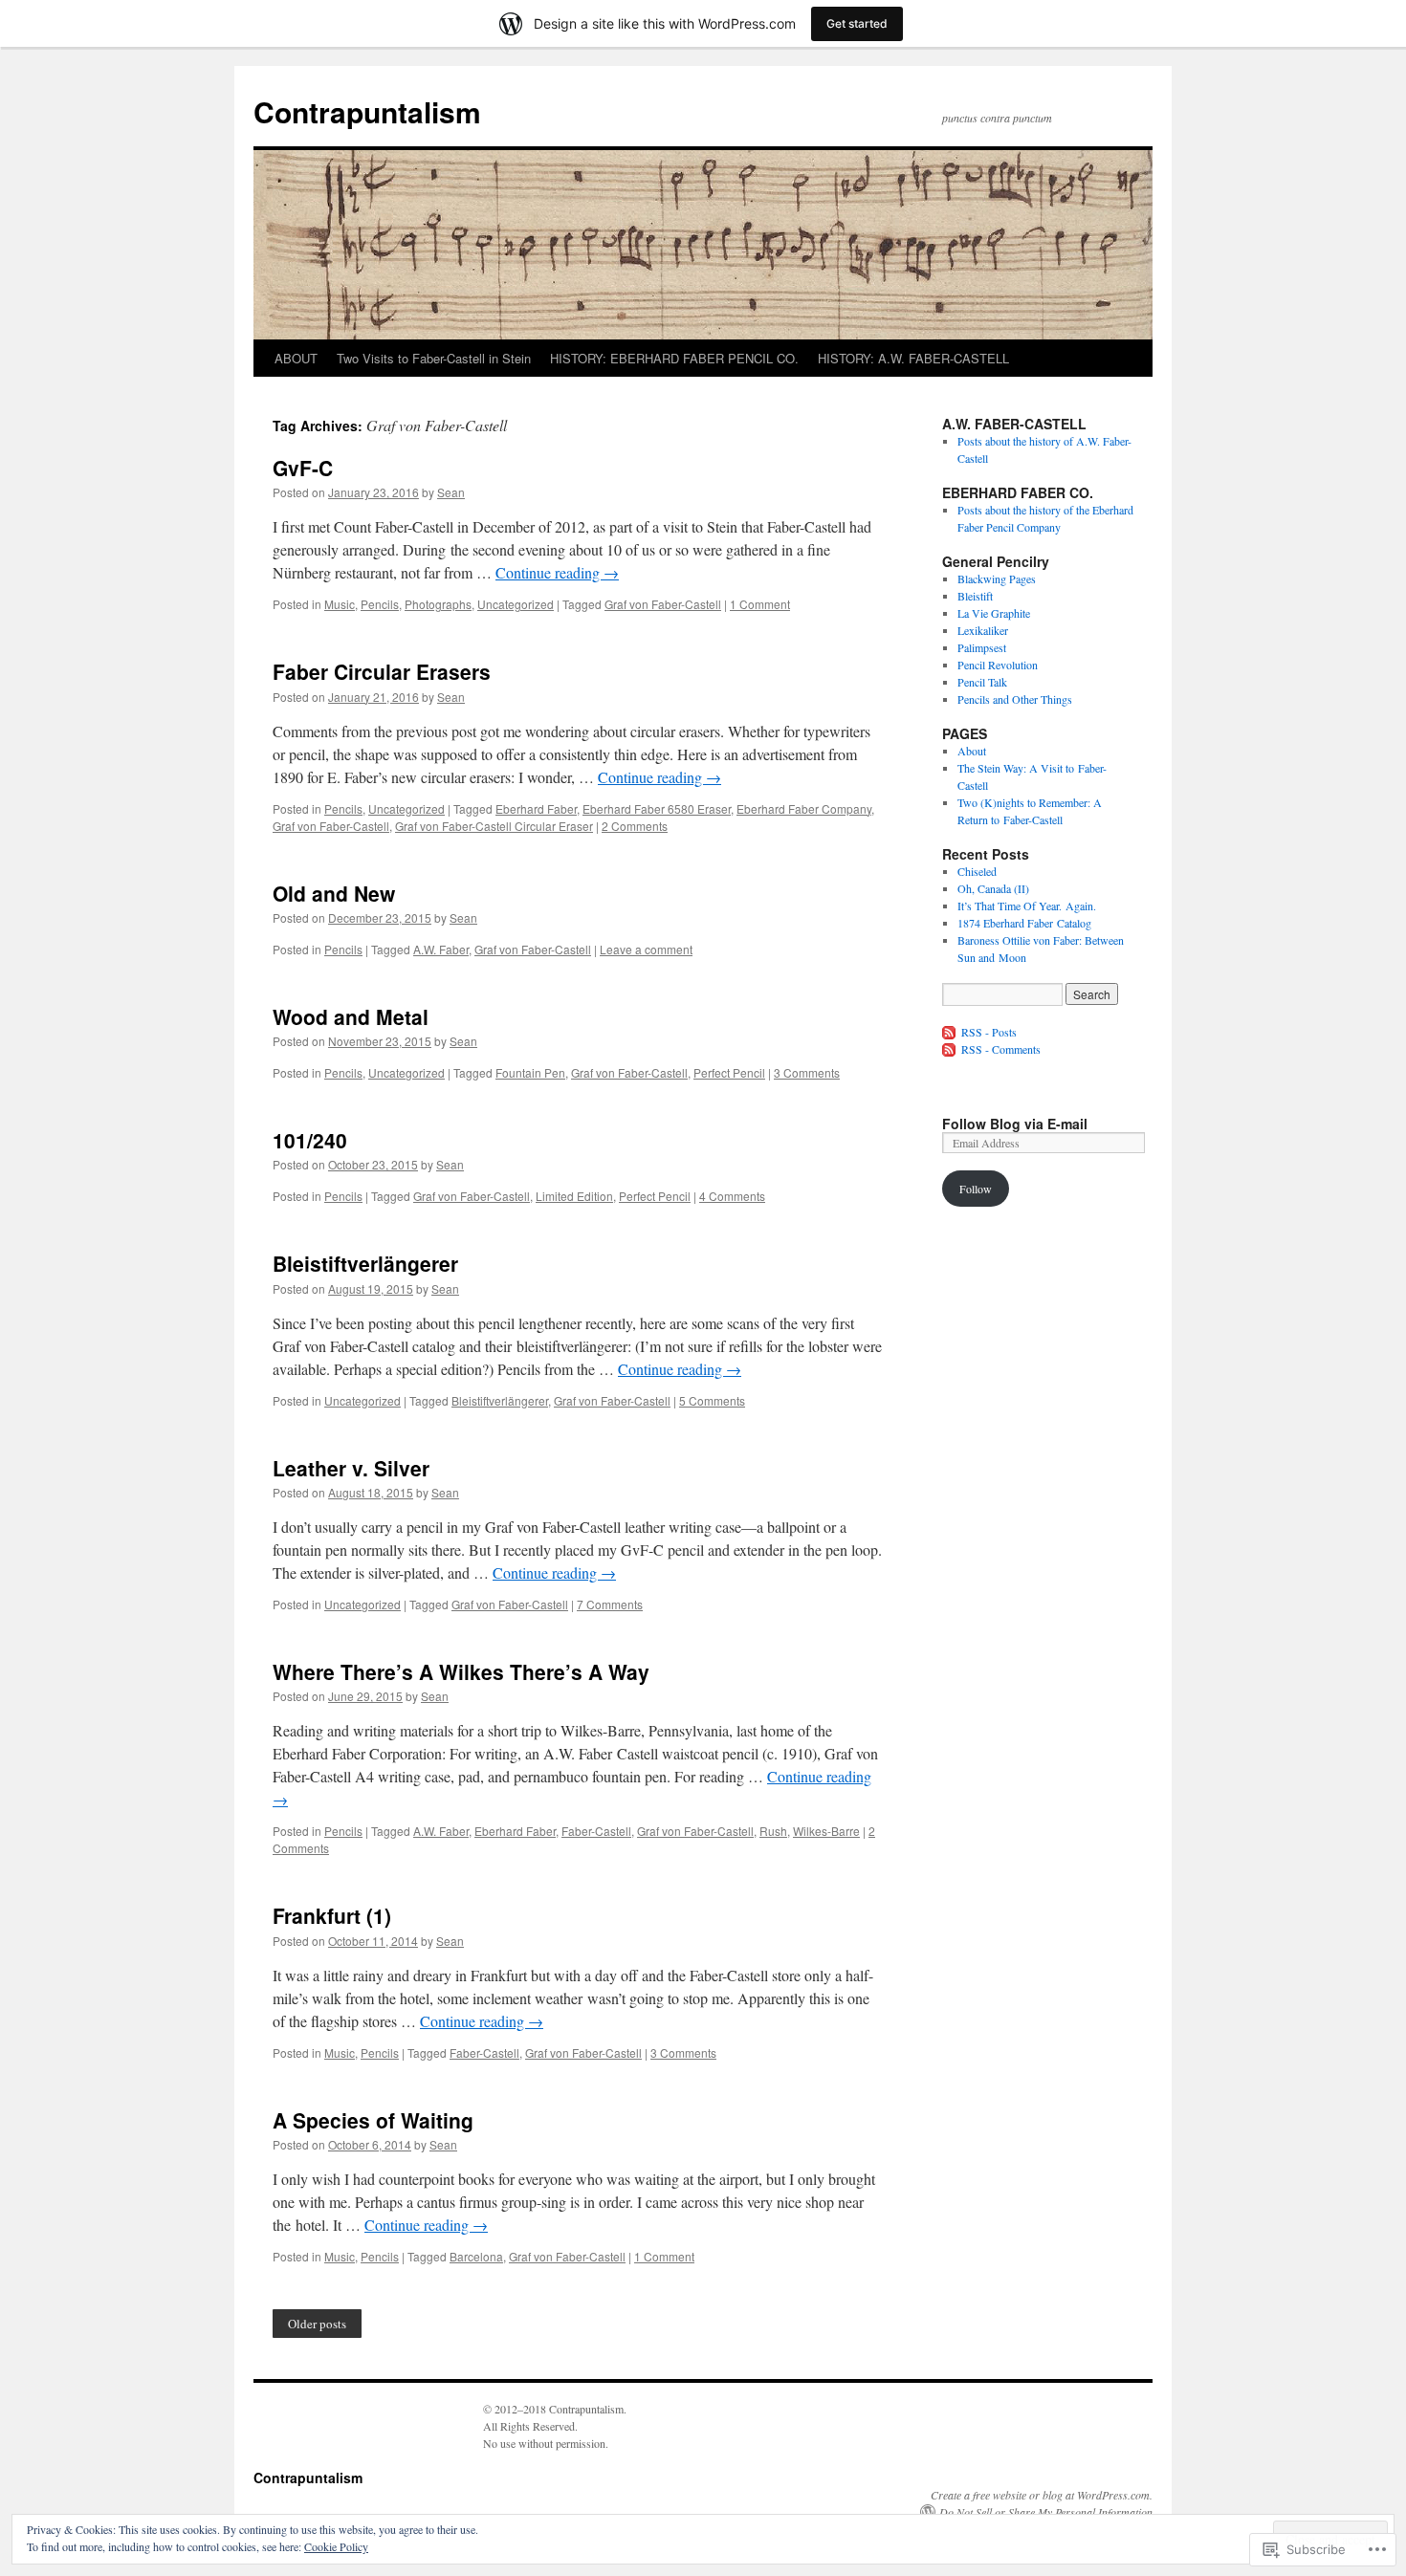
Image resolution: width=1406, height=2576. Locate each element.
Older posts (317, 2324)
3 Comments (807, 1072)
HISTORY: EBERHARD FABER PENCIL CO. (674, 358)
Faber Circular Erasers (382, 671)
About (972, 751)
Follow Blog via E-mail (1015, 1124)
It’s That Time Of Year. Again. (1027, 906)
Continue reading (557, 572)
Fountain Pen (530, 1072)
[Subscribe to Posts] (950, 1032)
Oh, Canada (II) (993, 888)
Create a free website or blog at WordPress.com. (1042, 2495)
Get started (857, 23)
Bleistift (975, 596)
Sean (451, 492)
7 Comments (610, 1604)
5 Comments (712, 1400)
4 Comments (732, 1196)
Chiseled (977, 871)
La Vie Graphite (994, 613)
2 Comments (635, 826)
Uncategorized (516, 604)
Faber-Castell (596, 1831)
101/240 (310, 1140)
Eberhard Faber (536, 808)
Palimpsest (982, 647)
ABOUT (296, 358)
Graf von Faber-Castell (663, 604)
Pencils (380, 604)
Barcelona (476, 2256)
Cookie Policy (336, 2546)
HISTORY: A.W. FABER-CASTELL (913, 358)
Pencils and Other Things (1015, 699)
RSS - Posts (989, 1032)
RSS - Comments (1001, 1049)
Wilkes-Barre (826, 1831)
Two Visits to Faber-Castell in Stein (434, 358)
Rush (773, 1831)
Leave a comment (646, 949)
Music (340, 604)
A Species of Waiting (373, 2120)
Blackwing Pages (997, 579)
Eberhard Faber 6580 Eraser (657, 808)
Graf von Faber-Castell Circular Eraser (494, 826)
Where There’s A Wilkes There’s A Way (461, 1671)
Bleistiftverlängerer (365, 1263)
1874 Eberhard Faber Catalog (1024, 923)
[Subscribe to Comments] (950, 1049)
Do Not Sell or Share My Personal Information (1046, 2512)
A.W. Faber (441, 949)
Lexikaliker (983, 630)
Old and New (334, 893)
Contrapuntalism (367, 111)
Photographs (438, 604)
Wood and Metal (351, 1016)
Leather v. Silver (351, 1468)
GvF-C (303, 468)
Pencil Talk (982, 682)
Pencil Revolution (998, 665)
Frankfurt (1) (332, 1915)
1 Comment (760, 604)
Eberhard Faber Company (804, 808)
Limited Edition (574, 1196)
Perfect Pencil (729, 1072)
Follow (976, 1189)
